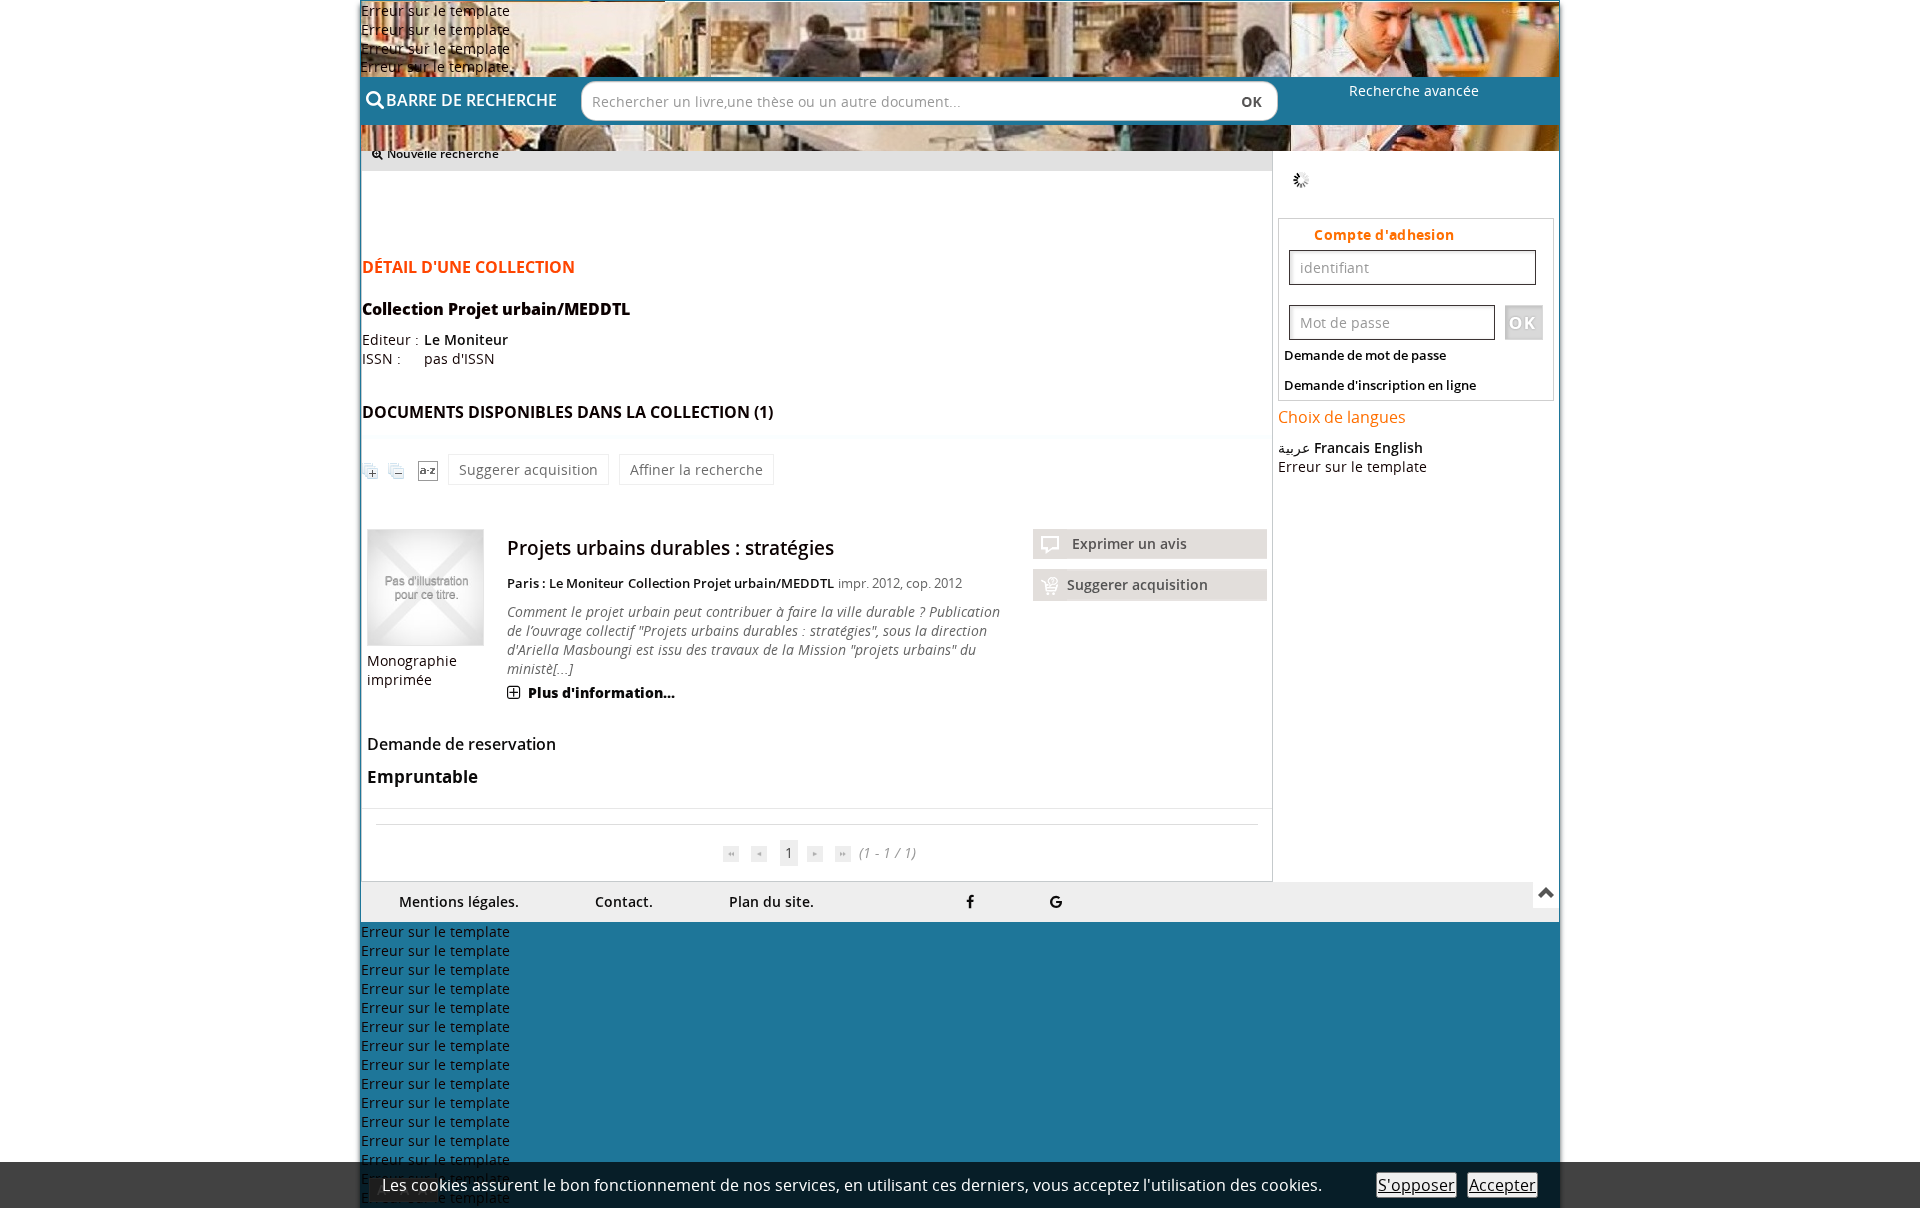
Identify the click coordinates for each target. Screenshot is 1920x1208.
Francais (1342, 702)
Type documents (1348, 331)
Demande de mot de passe (1365, 610)
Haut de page (1546, 895)
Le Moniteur (466, 339)
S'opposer (1416, 1185)
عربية (1294, 702)
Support (1320, 261)
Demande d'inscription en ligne (1380, 640)
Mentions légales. (459, 901)
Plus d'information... (601, 692)
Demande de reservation (461, 744)
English (1398, 702)
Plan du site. (771, 901)
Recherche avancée (1414, 90)
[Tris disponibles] (428, 469)
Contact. (624, 901)
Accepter (1502, 1185)
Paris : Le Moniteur (565, 583)
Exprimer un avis (1129, 543)
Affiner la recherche (696, 469)
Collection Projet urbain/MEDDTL (731, 583)
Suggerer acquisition (528, 469)
